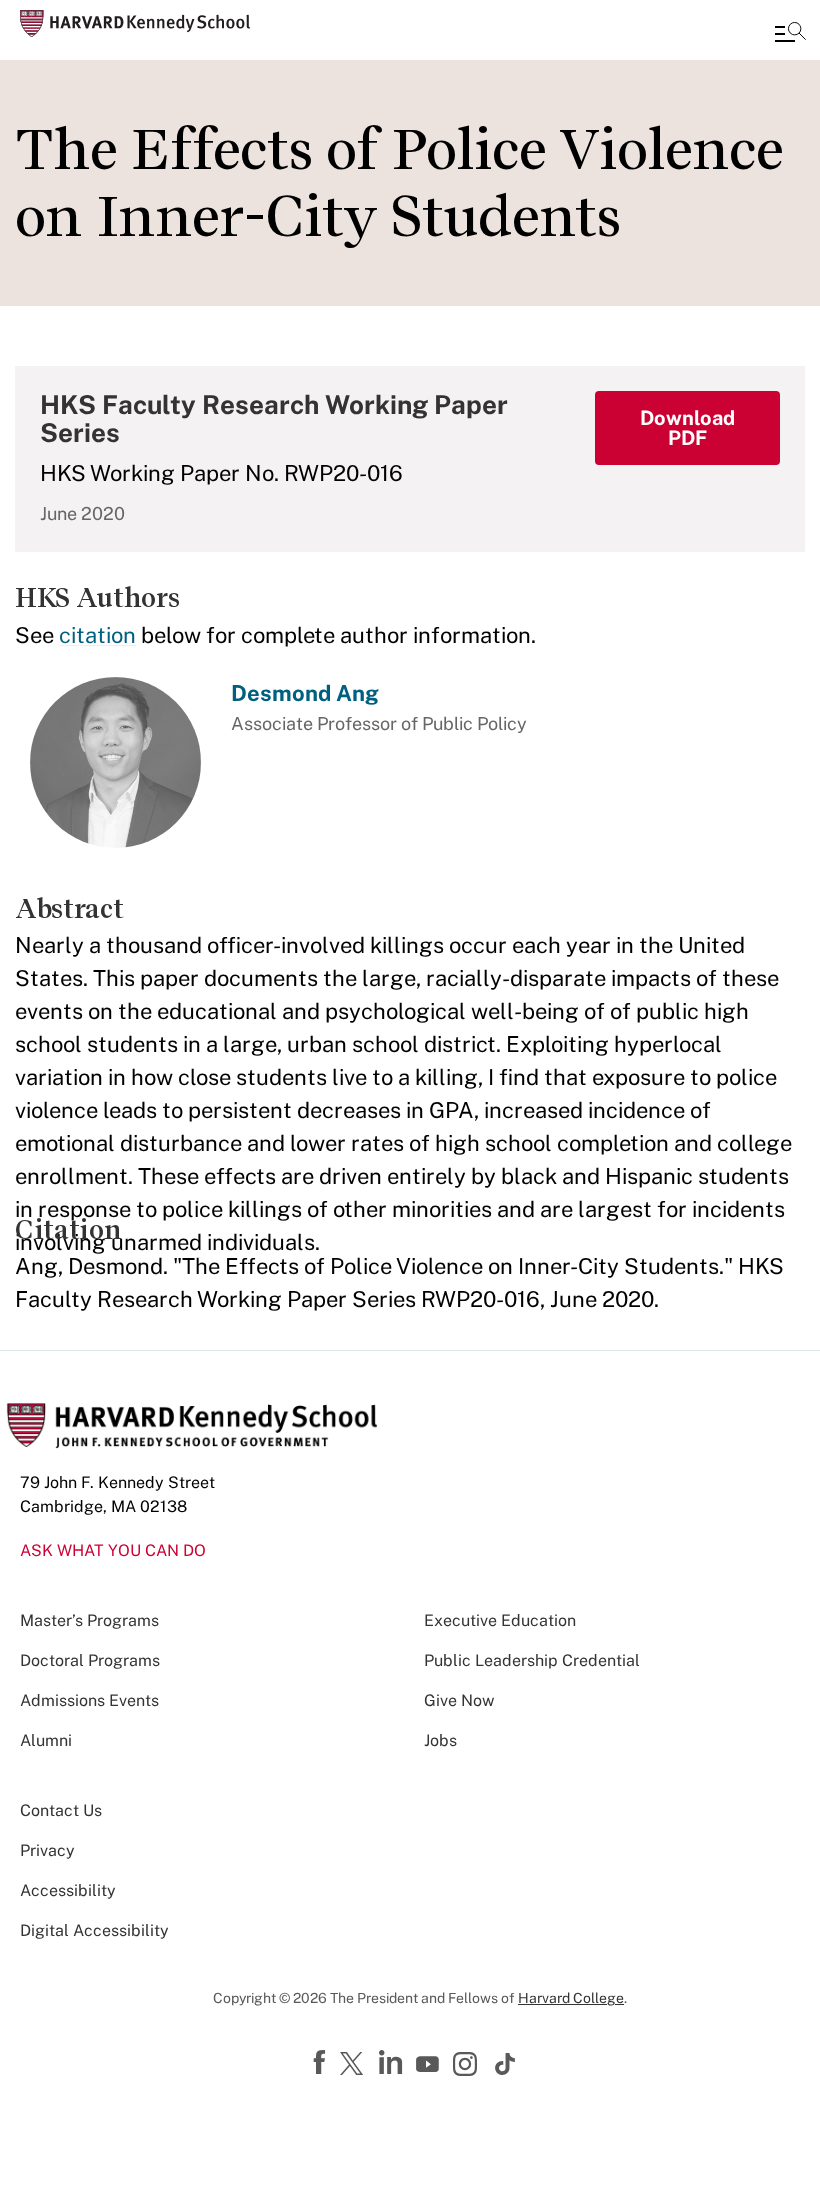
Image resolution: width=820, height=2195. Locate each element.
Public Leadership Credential (532, 1660)
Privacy (47, 1850)
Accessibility (68, 1890)
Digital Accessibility (94, 1930)
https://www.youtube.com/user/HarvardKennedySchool (430, 2065)
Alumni (46, 1740)
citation (97, 635)
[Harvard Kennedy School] (135, 23)
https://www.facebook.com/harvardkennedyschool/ (322, 2063)
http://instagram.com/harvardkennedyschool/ (468, 2066)
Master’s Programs (89, 1620)
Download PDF (687, 428)
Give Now (459, 1700)
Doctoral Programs (90, 1660)
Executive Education (500, 1620)
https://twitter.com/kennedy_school (355, 2065)
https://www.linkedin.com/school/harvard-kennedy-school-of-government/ (393, 2063)
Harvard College (571, 1998)
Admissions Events (89, 1700)
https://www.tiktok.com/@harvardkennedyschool (506, 2064)
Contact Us (61, 1810)
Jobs (440, 1740)
